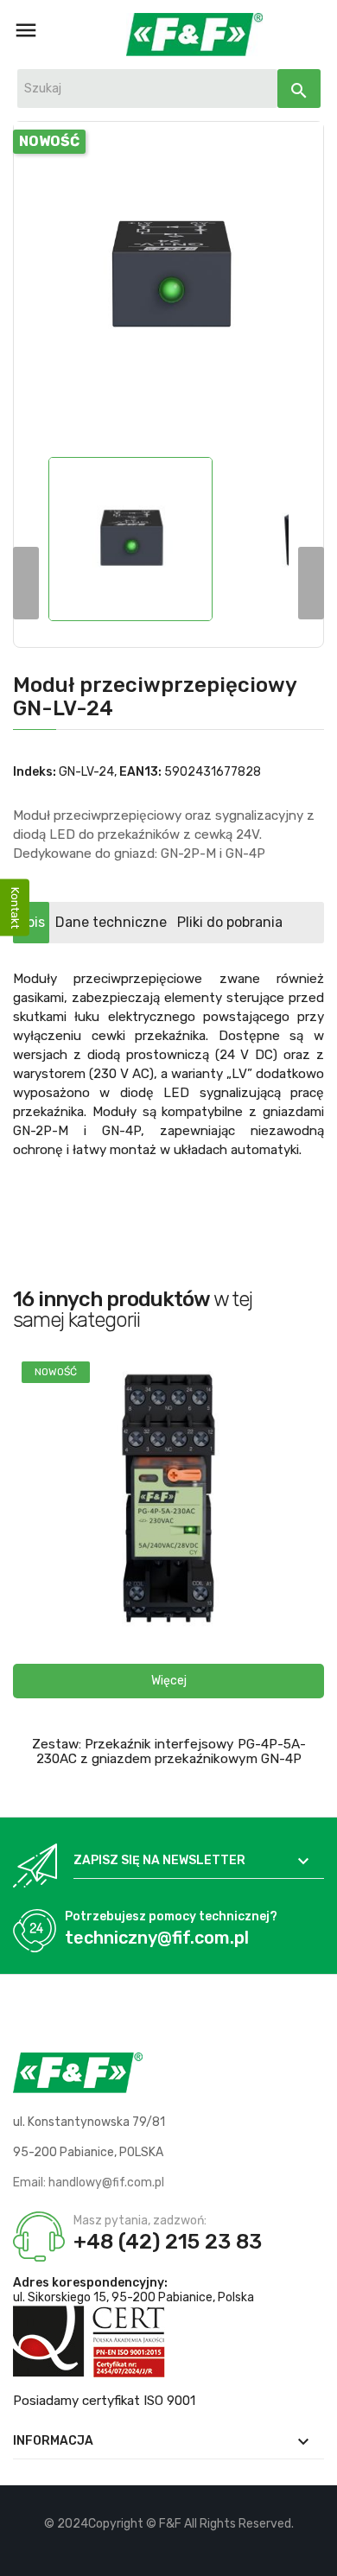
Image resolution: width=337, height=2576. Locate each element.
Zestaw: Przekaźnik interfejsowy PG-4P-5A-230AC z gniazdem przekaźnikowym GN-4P (169, 1751)
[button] (168, 1681)
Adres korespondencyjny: (90, 2283)
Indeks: (35, 772)
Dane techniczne (111, 922)
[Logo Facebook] (140, 2550)
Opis (31, 922)
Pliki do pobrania (230, 922)
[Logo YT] (169, 2550)
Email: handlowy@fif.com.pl (89, 2183)
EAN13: (140, 772)
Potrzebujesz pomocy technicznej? (171, 1916)
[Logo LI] (198, 2550)
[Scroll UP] (315, 2554)
